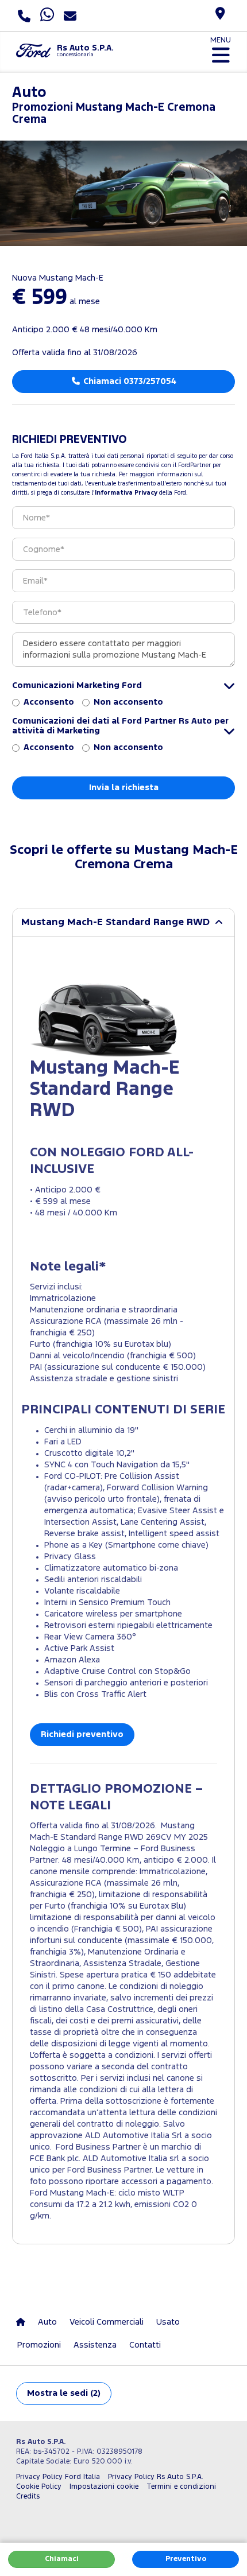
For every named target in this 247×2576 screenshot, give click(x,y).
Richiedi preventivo (82, 1734)
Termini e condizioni (181, 2487)
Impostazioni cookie (104, 2487)
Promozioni (39, 2345)
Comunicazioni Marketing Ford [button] (77, 685)
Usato (168, 2322)
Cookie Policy (39, 2487)
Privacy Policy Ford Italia (58, 2477)
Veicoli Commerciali (107, 2322)
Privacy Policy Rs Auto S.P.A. (156, 2477)
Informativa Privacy (126, 493)
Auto (47, 2322)
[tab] (123, 922)
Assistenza (95, 2345)
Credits (28, 2497)
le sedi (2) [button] (64, 2393)
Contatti (145, 2345)
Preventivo (186, 2559)
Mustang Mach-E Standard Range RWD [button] (115, 922)
